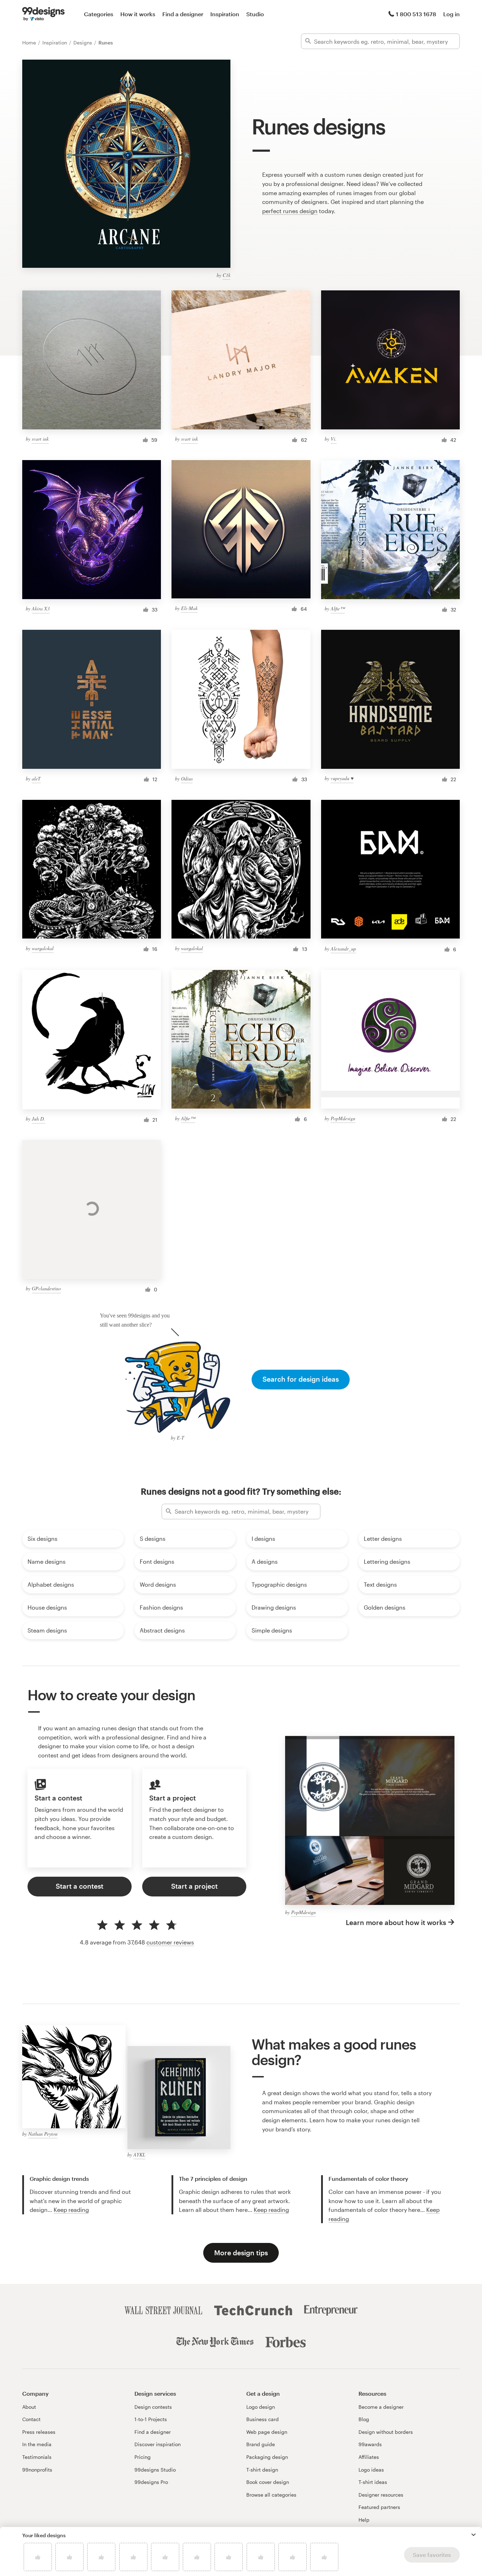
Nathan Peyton (43, 2134)
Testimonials (37, 2457)
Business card (263, 2419)
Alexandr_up (343, 949)
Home (30, 43)
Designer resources (381, 2495)
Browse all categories (271, 2495)
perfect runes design (290, 211)
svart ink (40, 439)
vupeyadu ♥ (342, 778)
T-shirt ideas (373, 2482)
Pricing (143, 2457)
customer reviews (170, 1942)
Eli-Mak (189, 608)
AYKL (139, 2155)
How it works (138, 14)
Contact (31, 2419)
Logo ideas (371, 2470)
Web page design (267, 2432)
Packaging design (267, 2457)
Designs (83, 43)
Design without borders (386, 2432)
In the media (37, 2444)
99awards (370, 2444)
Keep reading (71, 2210)
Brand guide (261, 2444)
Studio (255, 14)
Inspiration (225, 14)
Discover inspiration (158, 2444)
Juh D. (38, 1119)
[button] (474, 2535)
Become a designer (381, 2407)
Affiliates (369, 2457)
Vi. (334, 439)
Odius (187, 779)
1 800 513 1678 (416, 14)
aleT (36, 779)
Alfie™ (338, 608)
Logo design (261, 2407)
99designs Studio (155, 2470)
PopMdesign (343, 1118)
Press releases (39, 2432)
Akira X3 (41, 608)
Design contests (153, 2407)
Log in (451, 14)
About (29, 2407)
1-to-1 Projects (151, 2419)
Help (364, 2520)
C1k (227, 275)
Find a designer (183, 14)
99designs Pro (151, 2482)
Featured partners (379, 2507)
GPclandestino (46, 1288)
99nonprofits (37, 2470)
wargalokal (43, 948)
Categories (99, 14)
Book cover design (268, 2482)
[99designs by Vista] (43, 14)
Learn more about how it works (396, 1922)
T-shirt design (262, 2470)
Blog (364, 2419)
